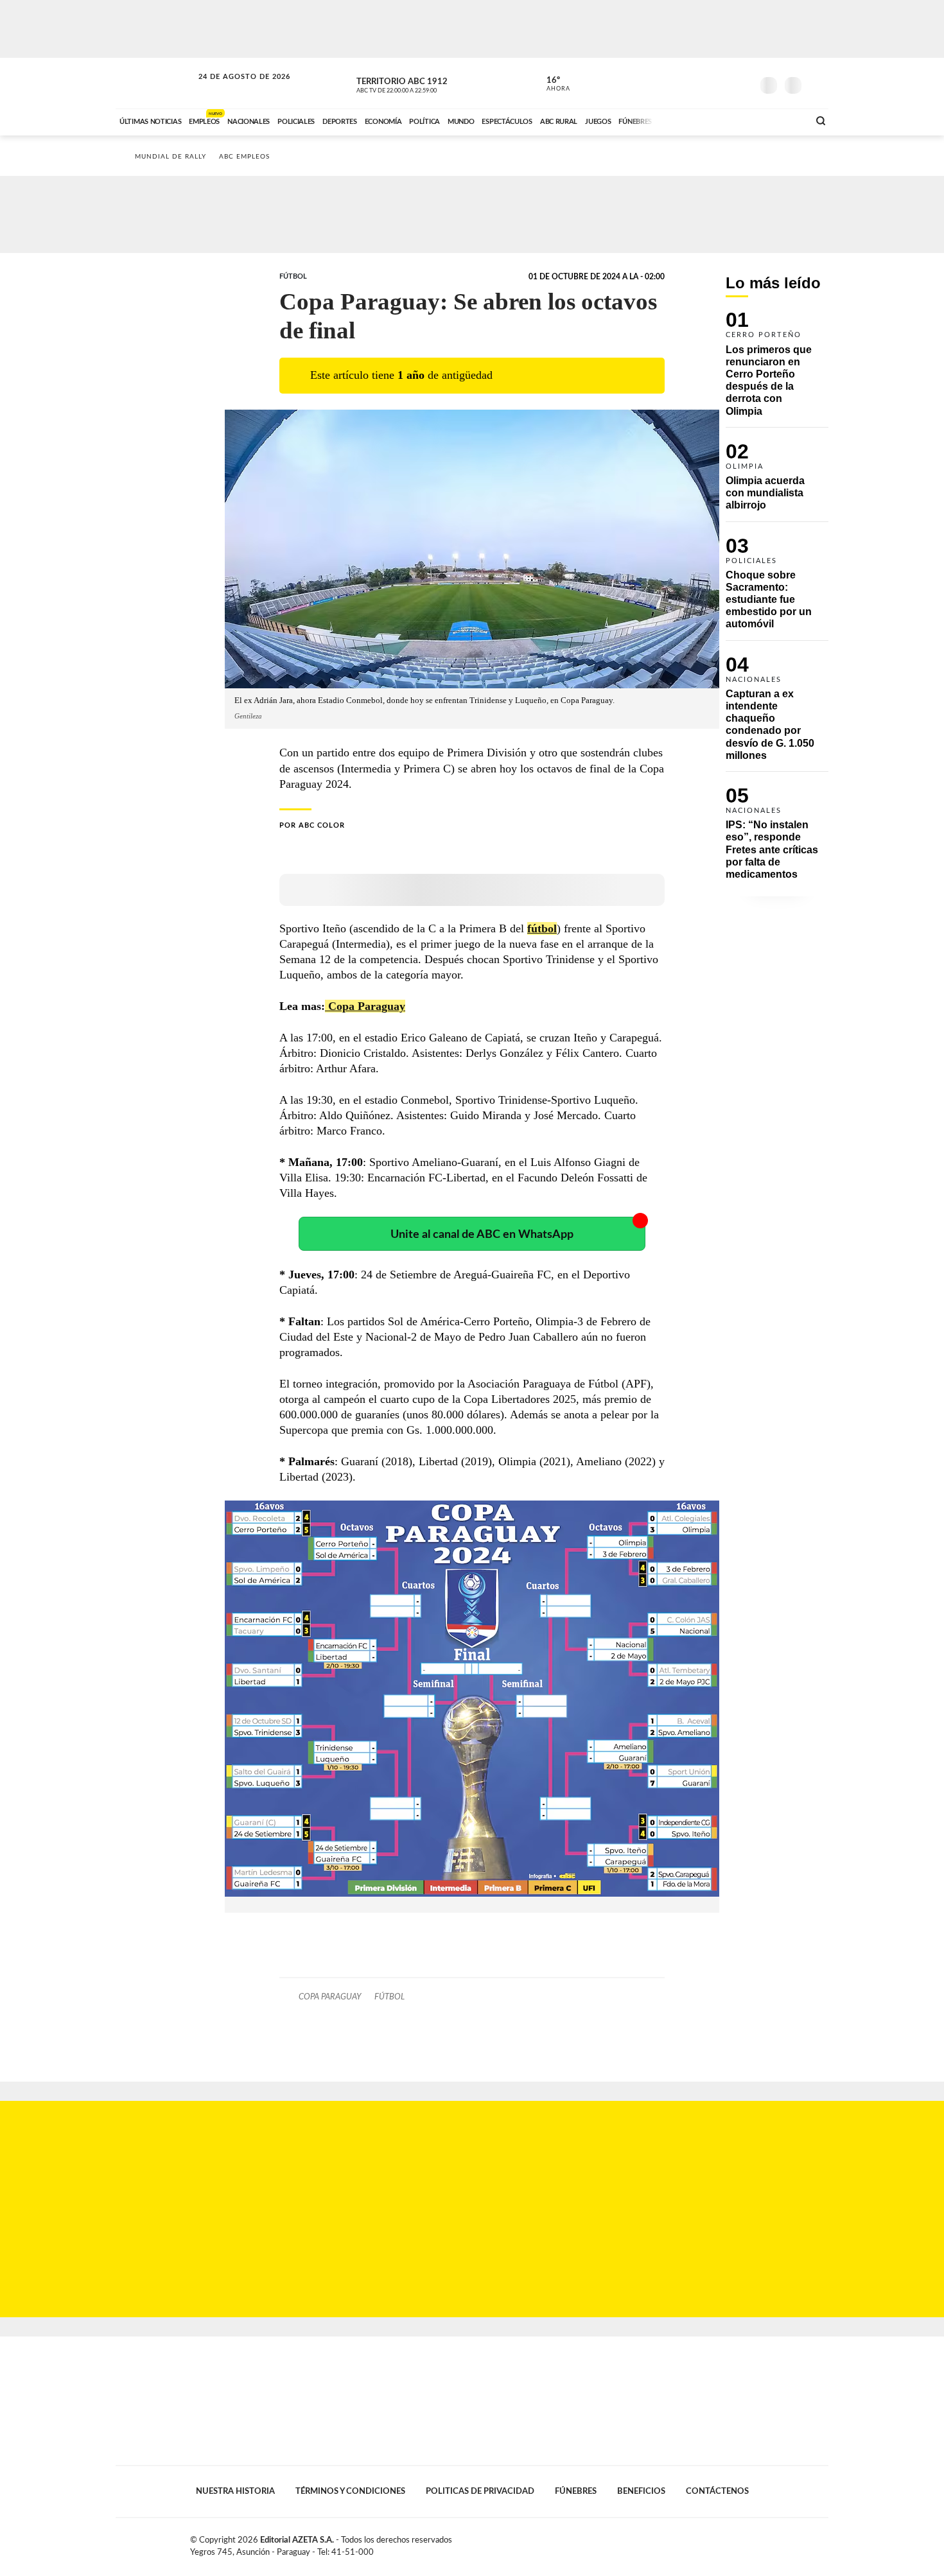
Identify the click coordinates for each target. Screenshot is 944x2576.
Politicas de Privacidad (480, 2491)
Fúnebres (576, 2491)
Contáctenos (717, 2491)
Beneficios (641, 2491)
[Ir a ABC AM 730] (731, 120)
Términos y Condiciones (350, 2491)
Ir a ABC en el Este (232, 89)
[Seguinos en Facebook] (685, 83)
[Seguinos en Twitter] (704, 83)
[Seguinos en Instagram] (742, 83)
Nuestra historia (235, 2491)
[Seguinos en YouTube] (723, 83)
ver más (551, 84)
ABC (155, 83)
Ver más (777, 369)
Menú (817, 84)
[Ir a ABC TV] (695, 120)
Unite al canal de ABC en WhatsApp (482, 1234)
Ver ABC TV (421, 83)
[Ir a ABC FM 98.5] (782, 120)
